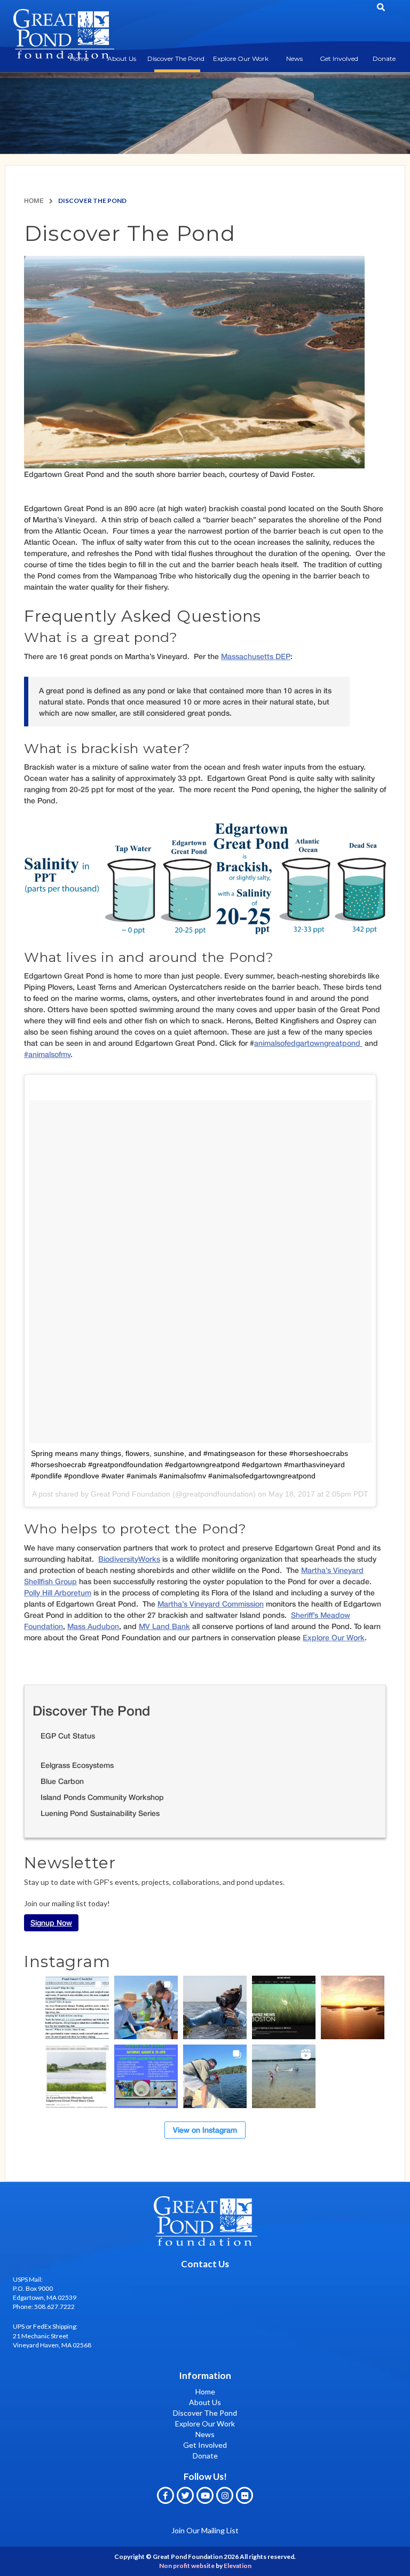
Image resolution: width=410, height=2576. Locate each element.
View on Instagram (205, 2130)
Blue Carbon (62, 1781)
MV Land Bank (164, 1626)
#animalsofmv (47, 1054)
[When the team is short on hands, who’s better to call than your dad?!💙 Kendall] (215, 2076)
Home (34, 201)
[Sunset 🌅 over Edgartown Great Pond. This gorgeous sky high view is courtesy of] (353, 2007)
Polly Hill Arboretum (58, 1592)
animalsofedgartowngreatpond (308, 1043)
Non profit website (187, 2566)
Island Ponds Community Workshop (102, 1797)
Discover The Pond (176, 58)
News (294, 58)
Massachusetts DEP (256, 656)
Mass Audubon (93, 1626)
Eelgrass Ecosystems (77, 1765)
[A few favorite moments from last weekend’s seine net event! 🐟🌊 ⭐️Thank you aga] (284, 2076)
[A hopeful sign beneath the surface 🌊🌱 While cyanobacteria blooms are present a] (77, 2076)
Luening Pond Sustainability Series (100, 1813)
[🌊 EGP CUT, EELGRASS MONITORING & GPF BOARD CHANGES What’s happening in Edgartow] (215, 2007)
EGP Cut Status (68, 1736)
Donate (384, 58)
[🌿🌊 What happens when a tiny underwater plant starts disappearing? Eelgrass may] (284, 2007)
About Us (122, 58)
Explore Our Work (241, 58)
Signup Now (51, 1923)
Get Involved (339, 58)
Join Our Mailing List (205, 2530)
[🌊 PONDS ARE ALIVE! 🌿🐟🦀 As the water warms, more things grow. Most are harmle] (77, 2007)
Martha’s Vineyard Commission (211, 1604)
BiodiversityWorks (129, 1559)
